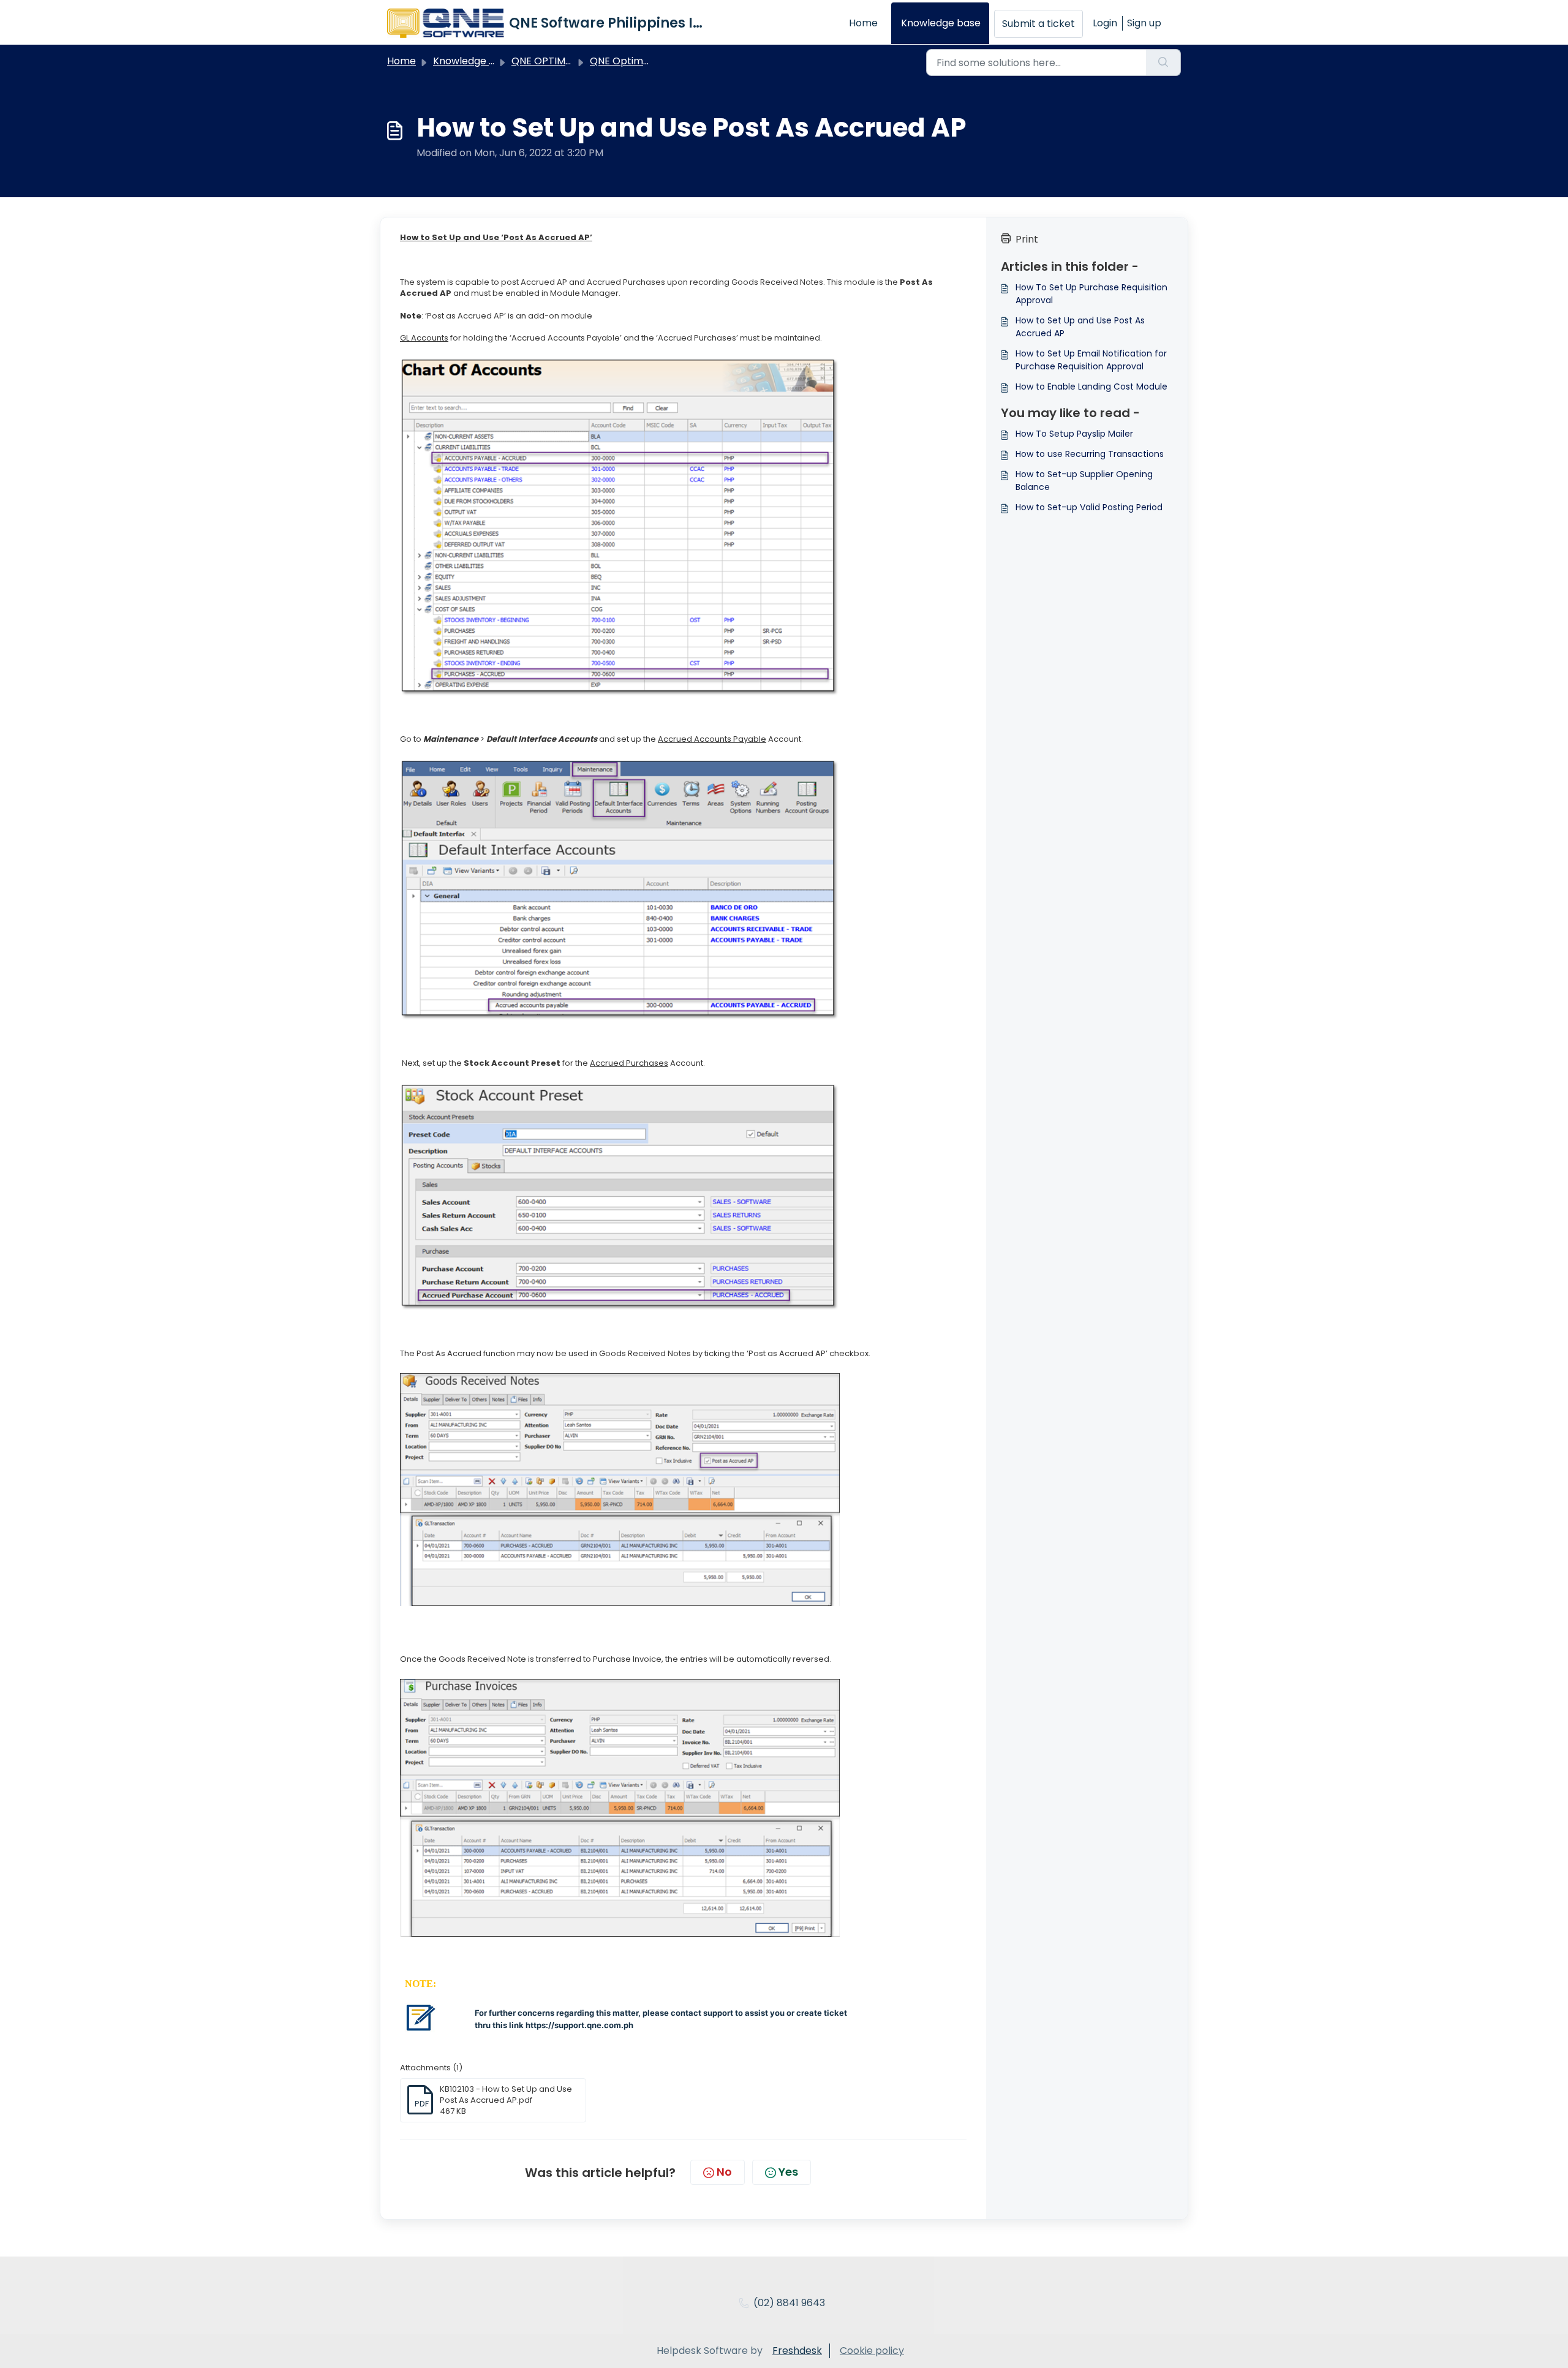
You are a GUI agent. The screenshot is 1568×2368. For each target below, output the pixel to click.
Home (863, 23)
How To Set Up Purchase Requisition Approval (1091, 294)
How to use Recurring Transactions (1090, 454)
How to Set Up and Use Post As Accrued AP (1080, 327)
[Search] (1163, 62)
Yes (788, 2172)
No (724, 2172)
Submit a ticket (1038, 24)
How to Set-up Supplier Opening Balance (1084, 481)
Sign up (1144, 23)
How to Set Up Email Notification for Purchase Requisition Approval (1091, 360)
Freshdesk (797, 2351)
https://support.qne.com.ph (579, 2025)
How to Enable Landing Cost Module (1091, 386)
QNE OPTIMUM (546, 61)
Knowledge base (941, 23)
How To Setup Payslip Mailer (1074, 434)
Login (1105, 23)
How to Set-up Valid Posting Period (1089, 507)
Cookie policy (872, 2351)
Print (1027, 239)
